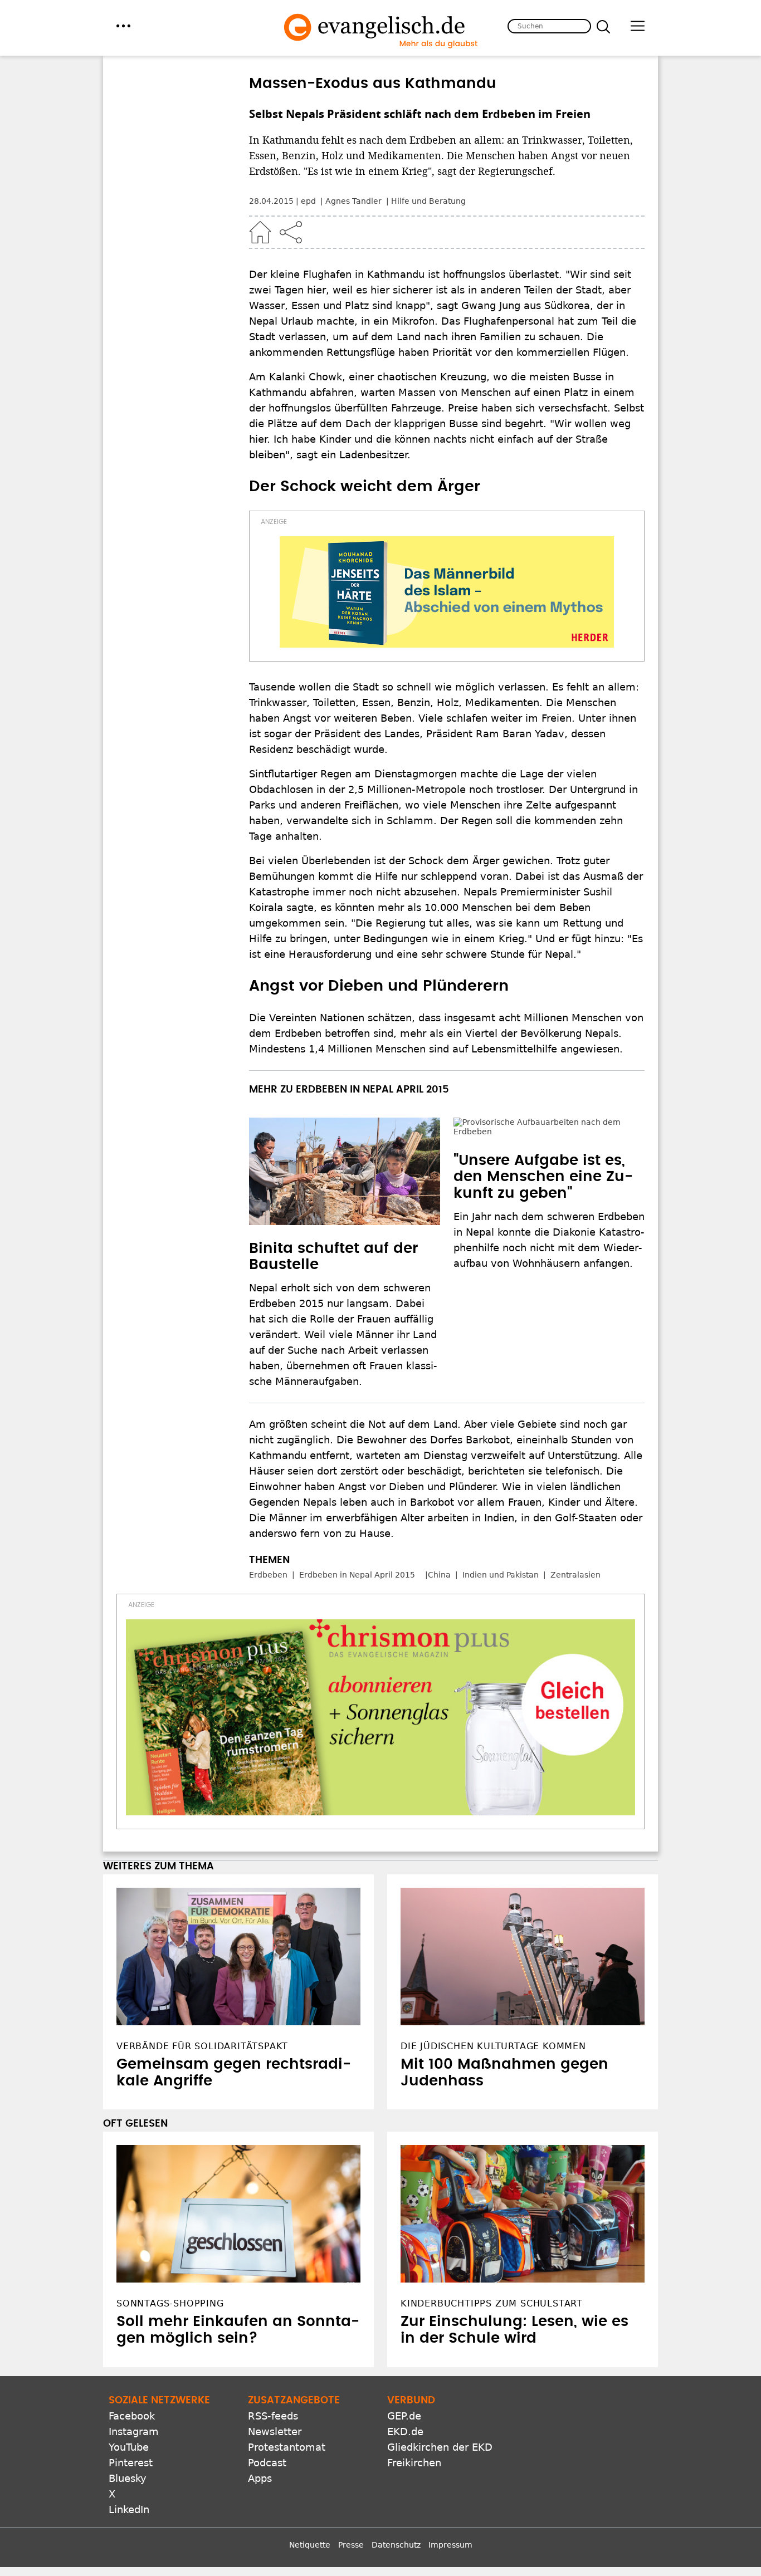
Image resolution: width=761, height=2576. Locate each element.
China (439, 1575)
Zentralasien (575, 1575)
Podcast (267, 2463)
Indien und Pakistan (501, 1575)
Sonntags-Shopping (170, 2303)
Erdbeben (268, 1575)
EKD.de (405, 2431)
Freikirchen (414, 2463)
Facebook (132, 2416)
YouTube (129, 2447)
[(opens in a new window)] (447, 592)
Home (260, 232)
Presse (351, 2545)
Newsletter (275, 2431)
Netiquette (310, 2545)
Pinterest (131, 2463)
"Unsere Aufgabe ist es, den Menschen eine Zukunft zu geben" (543, 1147)
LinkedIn (129, 2509)
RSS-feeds (273, 2416)
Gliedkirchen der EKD (440, 2447)
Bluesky (128, 2478)
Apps (260, 2478)
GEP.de (404, 2416)
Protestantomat (287, 2447)
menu (123, 26)
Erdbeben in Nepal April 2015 (357, 1575)
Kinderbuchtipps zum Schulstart (492, 2303)
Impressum (450, 2545)
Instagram (134, 2431)
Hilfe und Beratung (428, 201)
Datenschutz (396, 2545)
